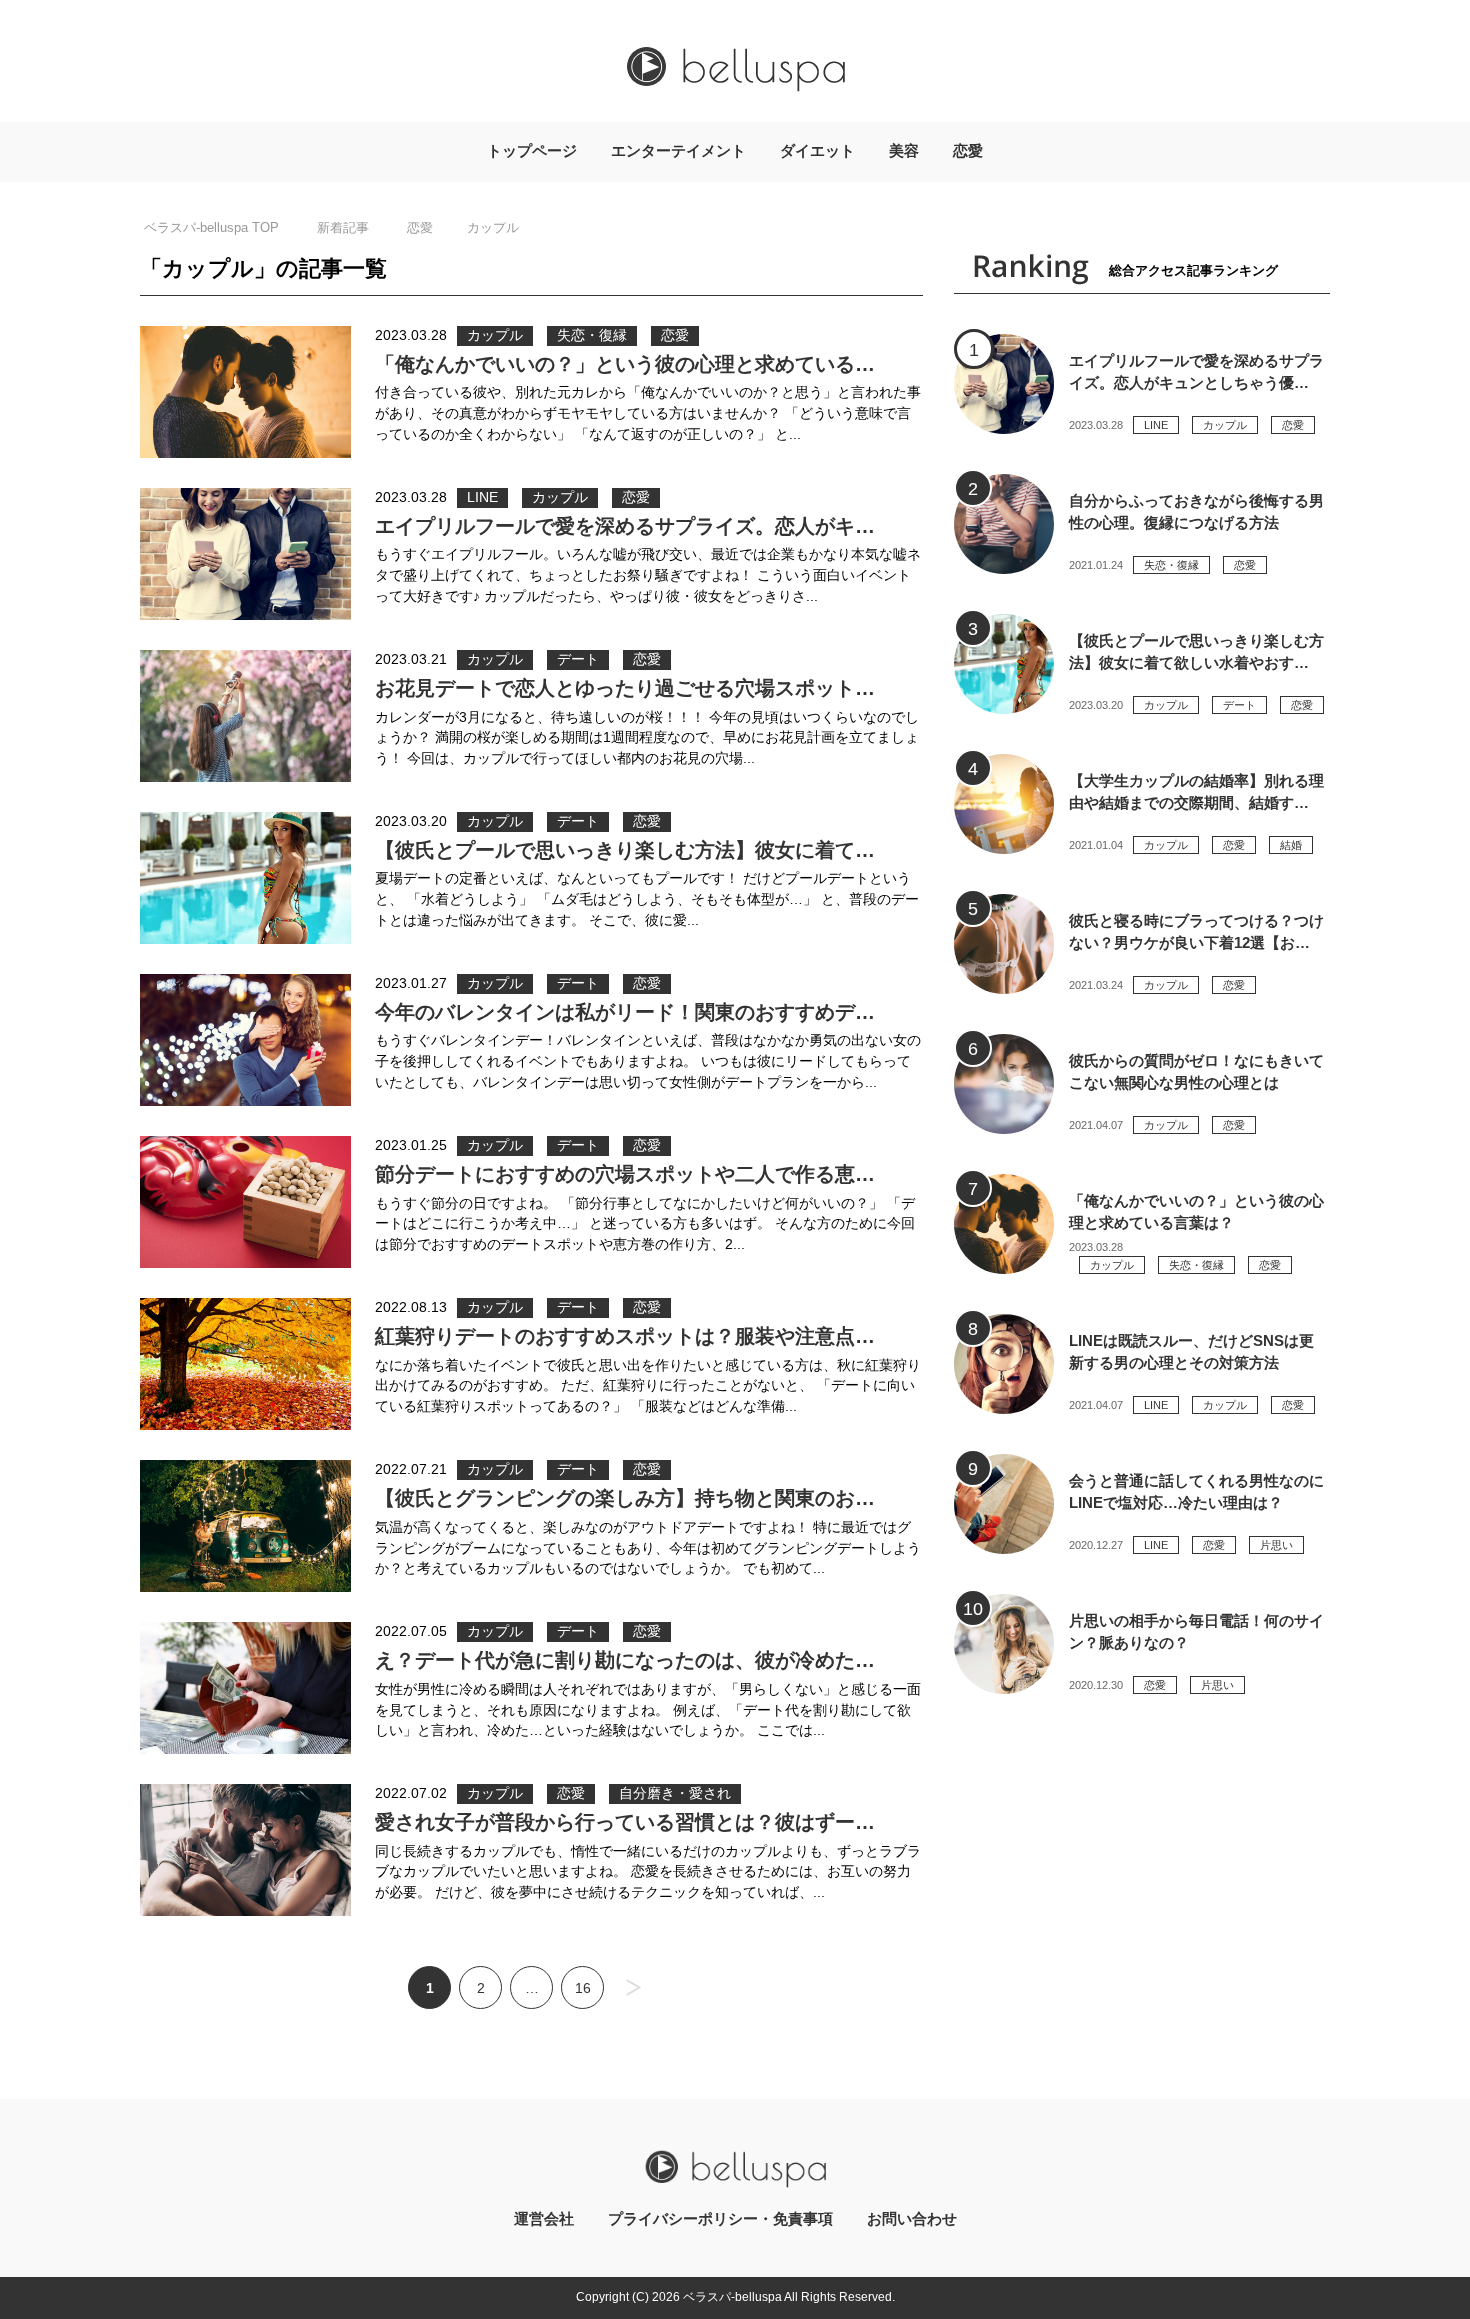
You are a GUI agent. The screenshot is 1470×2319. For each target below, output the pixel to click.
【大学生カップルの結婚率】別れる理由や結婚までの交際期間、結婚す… (1196, 792)
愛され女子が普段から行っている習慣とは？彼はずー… (625, 1822)
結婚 (1291, 845)
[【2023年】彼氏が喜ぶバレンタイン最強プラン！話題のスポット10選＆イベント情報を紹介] (245, 1040)
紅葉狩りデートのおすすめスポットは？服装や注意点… (625, 1336)
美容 (904, 151)
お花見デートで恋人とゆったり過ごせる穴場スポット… (625, 688)
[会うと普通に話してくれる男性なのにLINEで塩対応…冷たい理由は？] (1004, 1504)
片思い (1276, 1545)
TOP (211, 227)
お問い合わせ (912, 2219)
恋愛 (968, 151)
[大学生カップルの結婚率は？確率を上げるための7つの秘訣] (1004, 804)
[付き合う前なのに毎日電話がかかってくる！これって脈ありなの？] (1004, 1644)
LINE (482, 497)
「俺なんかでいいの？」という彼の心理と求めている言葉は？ (1196, 1212)
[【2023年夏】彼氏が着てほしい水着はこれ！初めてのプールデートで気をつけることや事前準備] (245, 878)
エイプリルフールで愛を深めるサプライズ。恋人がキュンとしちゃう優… (1196, 372)
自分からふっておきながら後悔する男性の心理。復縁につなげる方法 (1196, 512)
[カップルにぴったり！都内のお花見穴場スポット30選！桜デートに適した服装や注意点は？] (245, 716)
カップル (495, 335)
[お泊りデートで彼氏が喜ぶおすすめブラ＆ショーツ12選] (1004, 944)
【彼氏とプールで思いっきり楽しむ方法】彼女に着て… (625, 850)
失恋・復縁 (592, 335)
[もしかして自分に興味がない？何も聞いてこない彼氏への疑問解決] (1004, 1084)
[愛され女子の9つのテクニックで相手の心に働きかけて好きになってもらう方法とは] (245, 1850)
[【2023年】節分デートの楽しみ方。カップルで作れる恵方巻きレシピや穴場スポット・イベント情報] (245, 1202)
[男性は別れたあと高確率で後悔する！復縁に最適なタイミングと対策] (1004, 524)
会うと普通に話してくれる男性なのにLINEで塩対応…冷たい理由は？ (1196, 1492)
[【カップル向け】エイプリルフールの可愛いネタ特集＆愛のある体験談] (245, 554)
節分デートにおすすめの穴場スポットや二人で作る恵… (625, 1174)
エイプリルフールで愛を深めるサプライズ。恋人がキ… (625, 526)
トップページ (532, 151)
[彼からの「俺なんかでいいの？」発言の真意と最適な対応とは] (245, 392)
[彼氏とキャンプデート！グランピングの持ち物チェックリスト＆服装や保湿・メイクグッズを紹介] (245, 1526)
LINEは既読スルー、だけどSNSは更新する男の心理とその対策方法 (1191, 1352)
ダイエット (817, 151)
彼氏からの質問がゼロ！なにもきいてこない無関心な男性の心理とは (1196, 1072)
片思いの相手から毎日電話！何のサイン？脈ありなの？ (1196, 1632)
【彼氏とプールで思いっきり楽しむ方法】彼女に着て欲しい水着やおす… (1196, 652)
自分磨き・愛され (675, 1793)
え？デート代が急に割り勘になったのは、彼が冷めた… (625, 1660)
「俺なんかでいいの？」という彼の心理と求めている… (625, 364)
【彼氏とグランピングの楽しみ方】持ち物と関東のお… (625, 1498)
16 (583, 1988)
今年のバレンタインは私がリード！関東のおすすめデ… (625, 1012)
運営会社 (544, 2219)
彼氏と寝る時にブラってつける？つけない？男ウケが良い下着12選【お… (1196, 932)
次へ (633, 1987)
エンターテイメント (678, 151)
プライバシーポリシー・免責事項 (720, 2219)
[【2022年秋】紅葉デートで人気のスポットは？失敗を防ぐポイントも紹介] (245, 1364)
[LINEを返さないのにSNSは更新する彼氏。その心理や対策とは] (1004, 1364)
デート (578, 659)
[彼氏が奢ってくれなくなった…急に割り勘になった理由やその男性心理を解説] (245, 1688)
